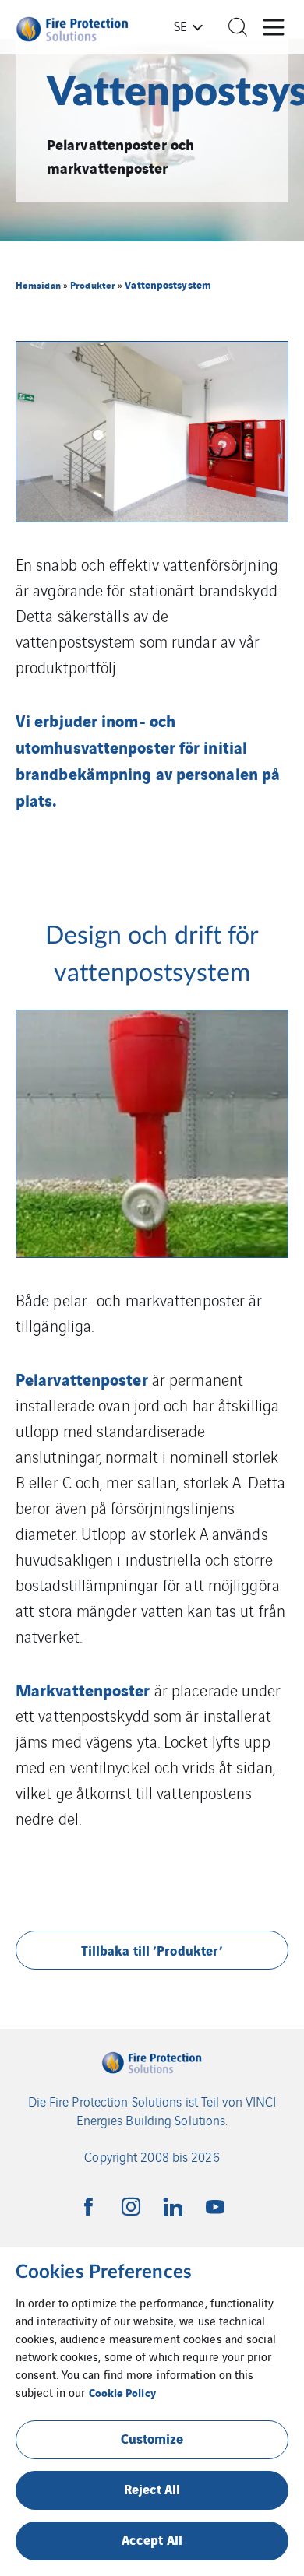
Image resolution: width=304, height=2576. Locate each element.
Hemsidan (38, 285)
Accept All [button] (152, 2539)
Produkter (93, 285)
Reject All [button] (152, 2488)
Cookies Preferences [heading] (104, 2272)
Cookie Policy (122, 2392)
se (180, 26)
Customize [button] (152, 2438)
